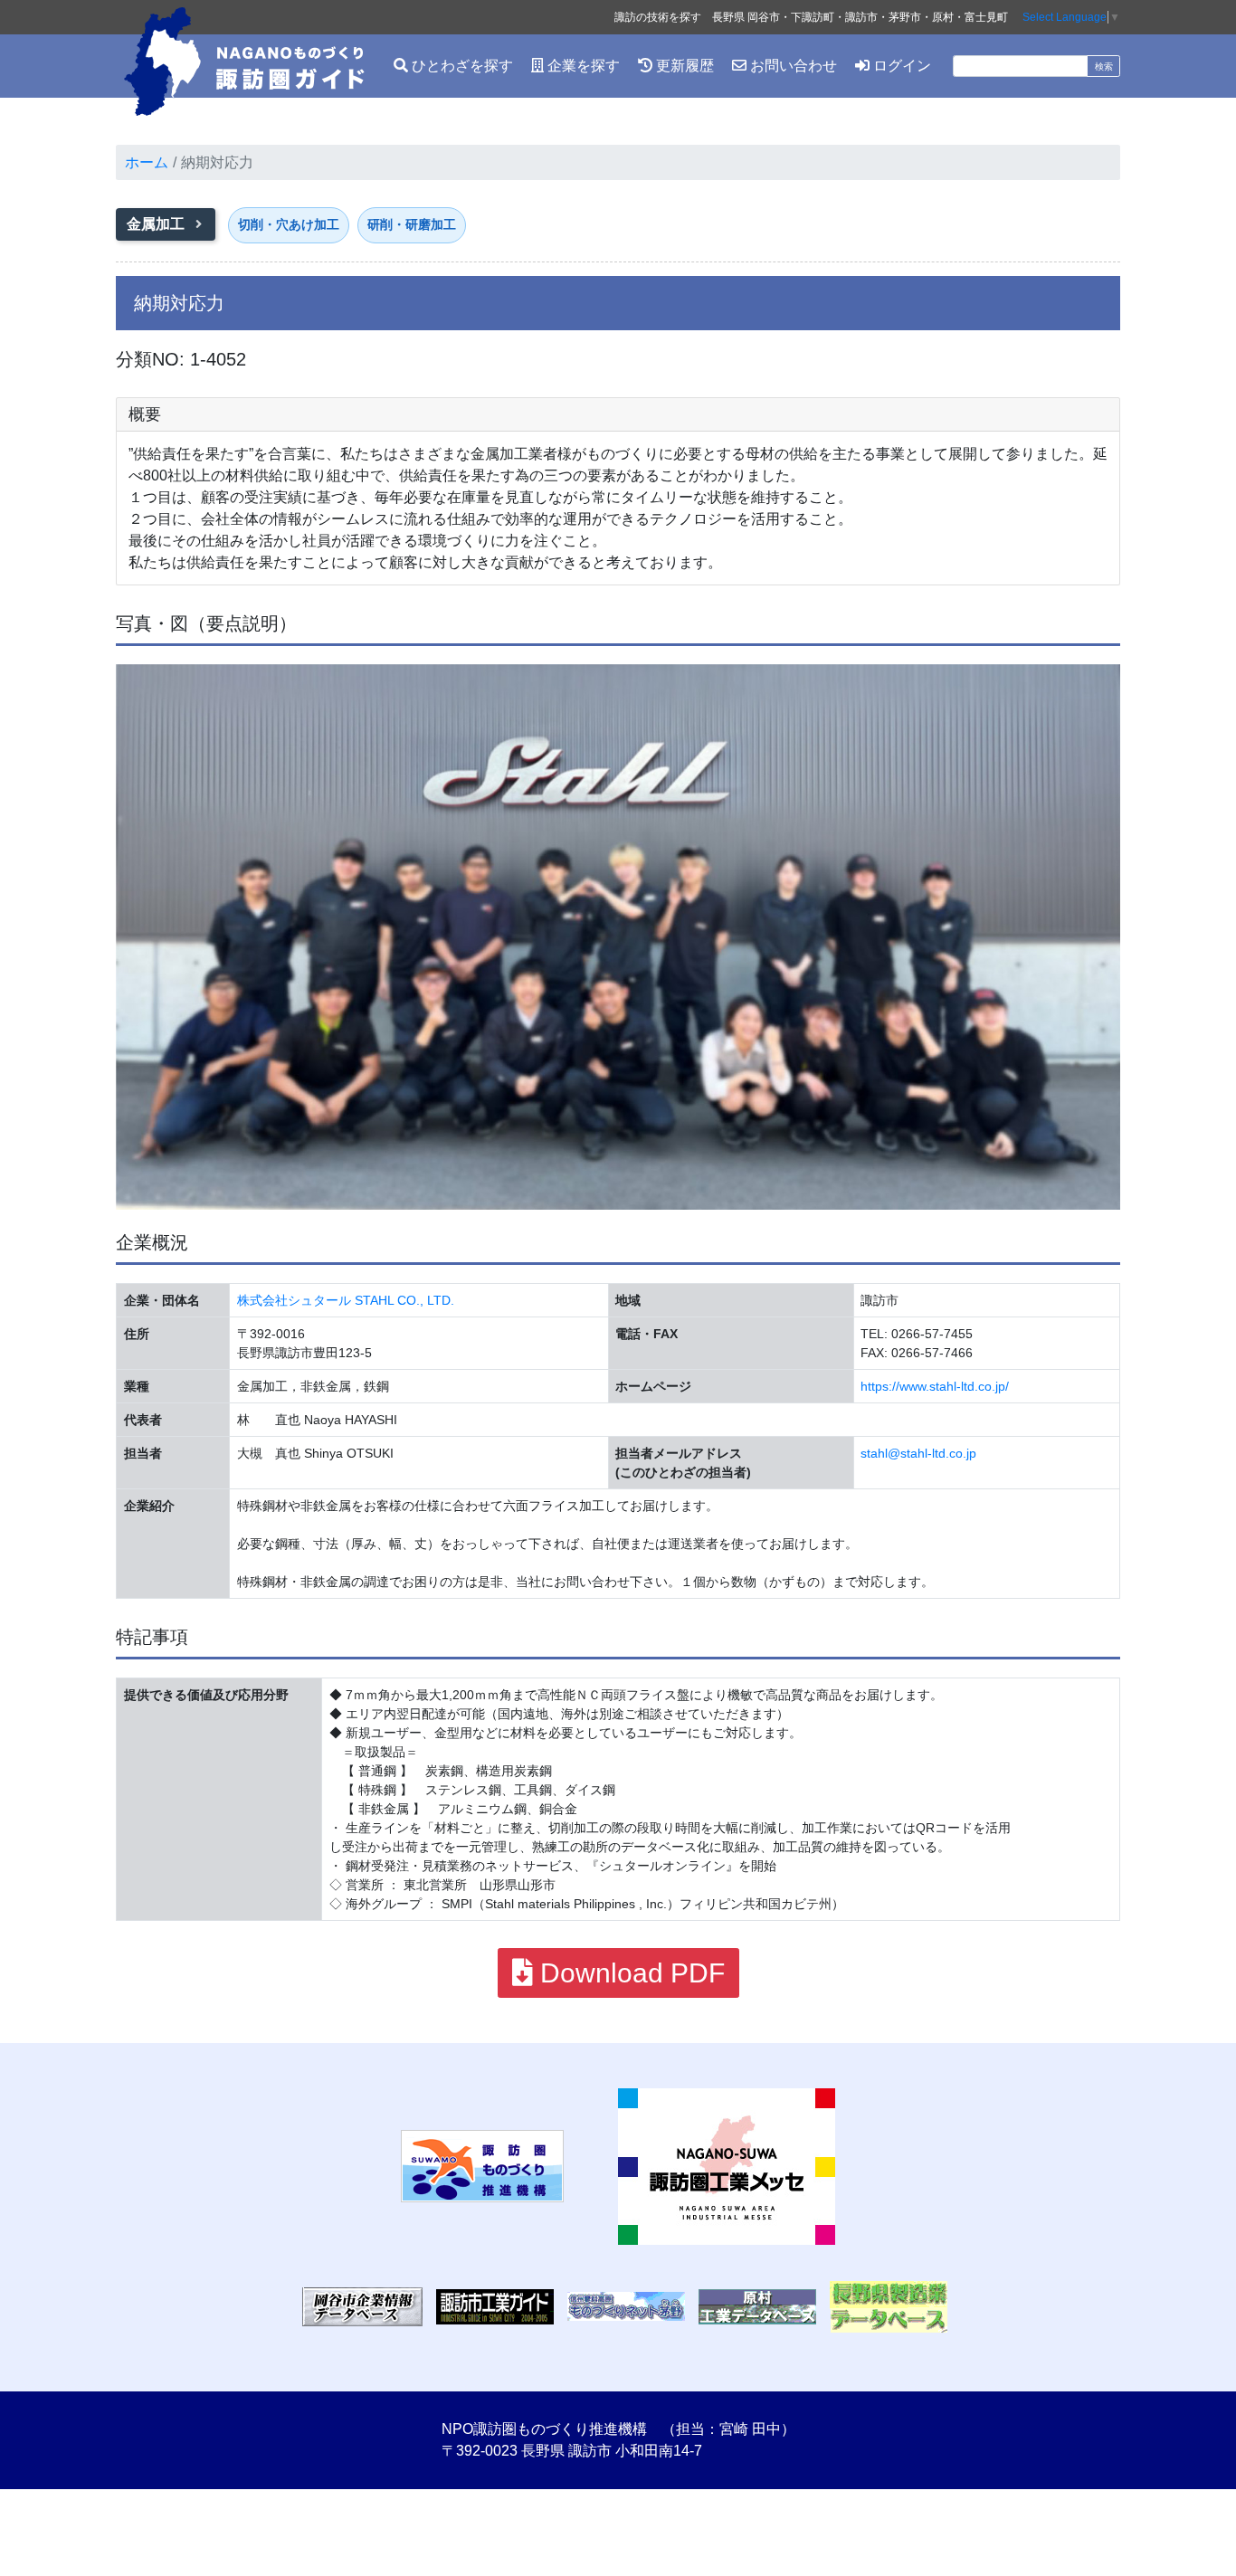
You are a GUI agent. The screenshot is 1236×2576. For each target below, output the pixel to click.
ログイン (900, 66)
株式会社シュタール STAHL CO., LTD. (346, 1300)
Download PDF (629, 1973)
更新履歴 (683, 66)
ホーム (147, 162)
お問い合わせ (792, 66)
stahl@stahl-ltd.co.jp (918, 1453)
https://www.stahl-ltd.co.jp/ (935, 1386)
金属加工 (157, 224)
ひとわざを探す (461, 66)
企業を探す (582, 66)
